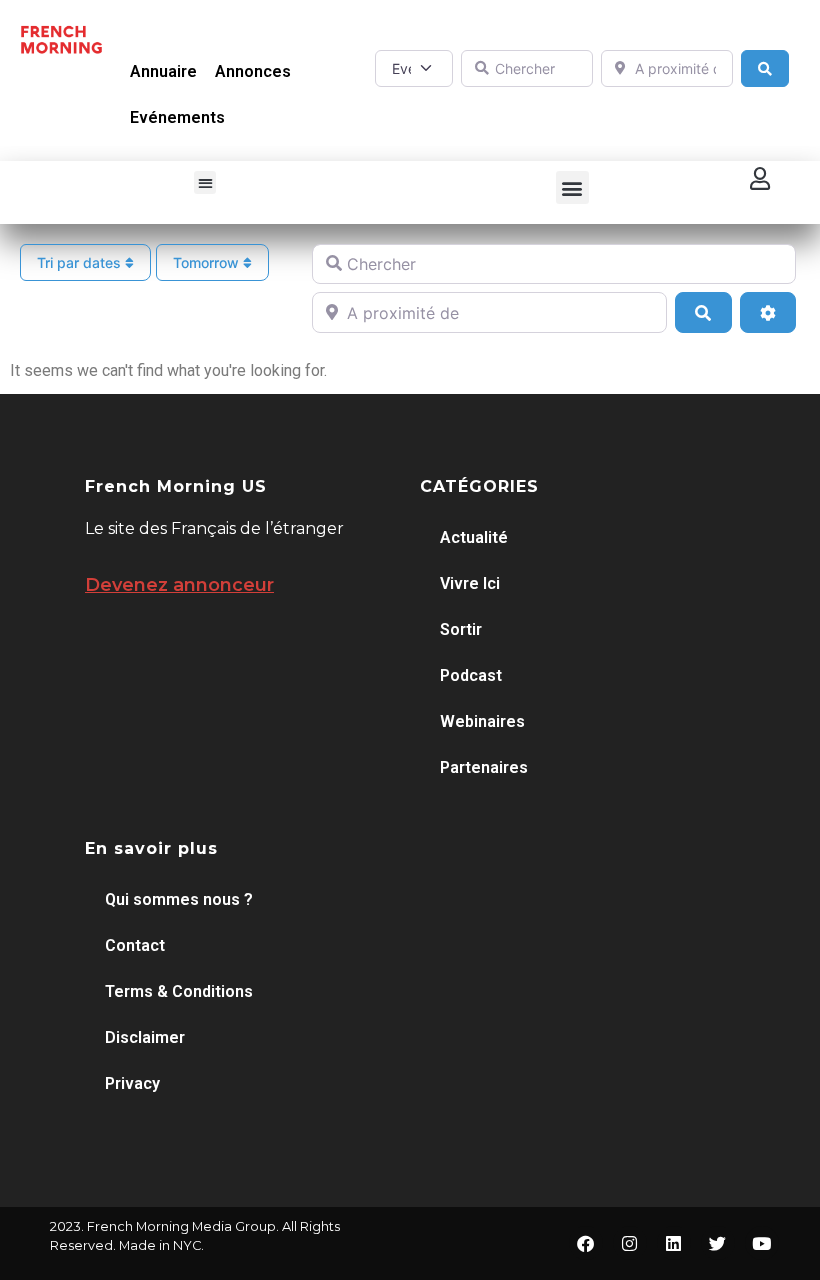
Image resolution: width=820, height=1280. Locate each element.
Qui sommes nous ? (179, 899)
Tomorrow (208, 262)
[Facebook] (586, 1243)
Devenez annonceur (179, 585)
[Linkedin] (674, 1243)
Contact (135, 945)
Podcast (471, 675)
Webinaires (482, 721)
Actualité (474, 537)
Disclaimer (145, 1037)
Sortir (461, 629)
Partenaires (484, 767)
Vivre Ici (470, 583)
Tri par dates (81, 262)
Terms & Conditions (179, 991)
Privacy (132, 1083)
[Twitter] (718, 1243)
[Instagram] (630, 1243)
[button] (205, 182)
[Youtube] (762, 1243)
